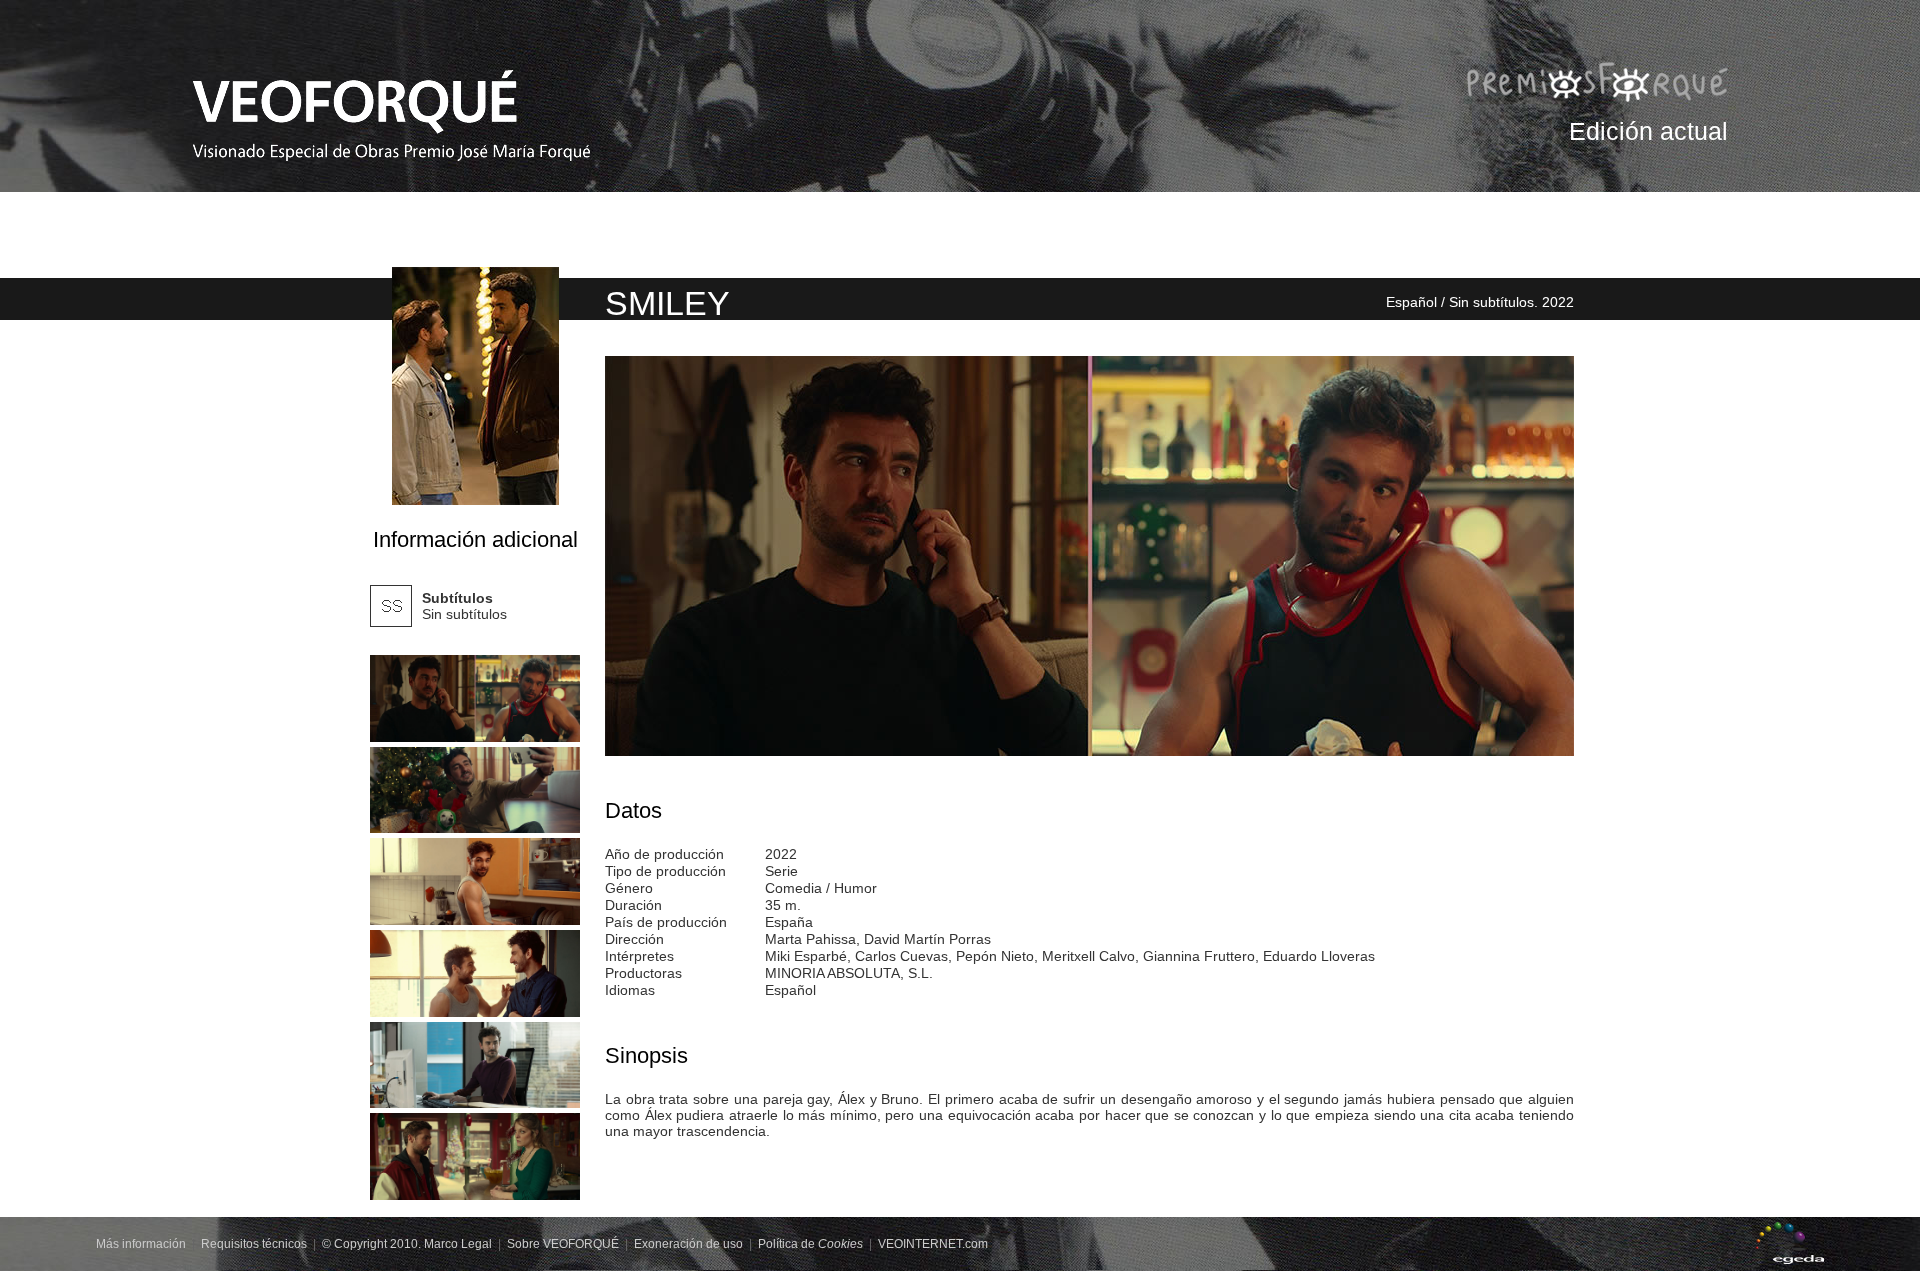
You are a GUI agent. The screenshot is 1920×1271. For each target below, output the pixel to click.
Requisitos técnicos (254, 1244)
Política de (810, 1244)
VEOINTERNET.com (933, 1244)
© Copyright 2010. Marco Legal (407, 1244)
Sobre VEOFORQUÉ (563, 1244)
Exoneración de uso (688, 1244)
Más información (141, 1244)
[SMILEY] (475, 698)
